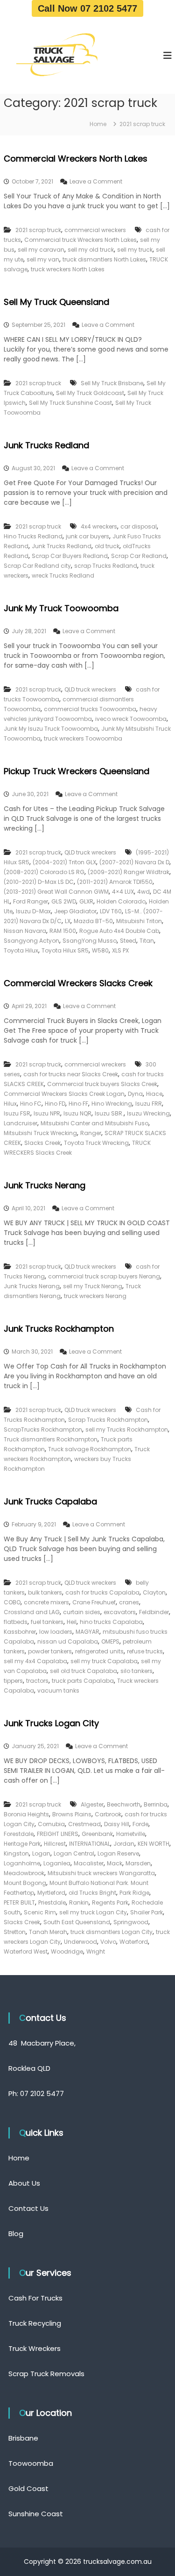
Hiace (154, 1094)
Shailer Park (147, 1912)
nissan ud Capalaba (68, 1641)
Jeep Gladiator (75, 911)
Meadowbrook (24, 1873)
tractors (37, 1681)
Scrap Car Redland (139, 556)
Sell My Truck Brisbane (112, 383)
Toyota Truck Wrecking (96, 1143)
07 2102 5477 (42, 2093)
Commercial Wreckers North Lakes (76, 159)
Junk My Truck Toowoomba (61, 608)
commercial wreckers (95, 230)
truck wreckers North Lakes (68, 269)
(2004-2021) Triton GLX (64, 862)
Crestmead (84, 1824)
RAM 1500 (63, 931)
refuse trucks (145, 1651)
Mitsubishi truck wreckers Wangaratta (101, 1873)
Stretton (15, 1932)
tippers (13, 1681)
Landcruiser (21, 1123)
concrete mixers (46, 1602)
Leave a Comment (96, 181)
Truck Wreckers (35, 2348)
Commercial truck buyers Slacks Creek (102, 1084)
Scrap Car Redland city (37, 566)
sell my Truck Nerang (93, 1286)
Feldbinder (154, 1612)
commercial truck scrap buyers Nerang (104, 1276)
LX (68, 921)
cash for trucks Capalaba (102, 1592)
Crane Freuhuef (94, 1602)
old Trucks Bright (92, 1893)
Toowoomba (31, 2463)
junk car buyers (87, 536)
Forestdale (19, 1834)
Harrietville (131, 1834)
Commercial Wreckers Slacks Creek (78, 983)
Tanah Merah (48, 1932)
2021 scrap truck (38, 230)
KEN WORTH (154, 1844)
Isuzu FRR (149, 1104)
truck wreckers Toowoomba (83, 738)
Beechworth (124, 1804)
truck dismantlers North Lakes (104, 259)
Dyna (135, 1094)
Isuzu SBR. (109, 1113)
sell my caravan (41, 250)
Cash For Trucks (35, 2298)
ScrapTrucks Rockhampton (43, 1429)
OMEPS (110, 1641)
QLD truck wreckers (90, 689)
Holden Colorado (121, 901)
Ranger (91, 1133)
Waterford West (26, 1951)
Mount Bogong (25, 1883)
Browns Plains (72, 1814)
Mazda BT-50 (93, 921)
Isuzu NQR (77, 1113)
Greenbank (97, 1834)
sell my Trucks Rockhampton (127, 1429)
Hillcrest (55, 1844)
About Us (24, 2183)
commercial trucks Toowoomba (90, 709)
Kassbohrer (20, 1632)
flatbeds (16, 1622)
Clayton (154, 1592)
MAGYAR (87, 1632)
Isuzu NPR (47, 1113)
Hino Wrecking (112, 1104)
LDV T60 (111, 911)
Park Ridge (134, 1893)
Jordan (124, 1844)
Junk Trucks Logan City (51, 1723)
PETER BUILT (19, 1902)
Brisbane (23, 2438)
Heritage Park (22, 1844)
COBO (12, 1602)
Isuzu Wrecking (148, 1113)
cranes (129, 1602)
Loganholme (22, 1863)
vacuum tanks (58, 1690)
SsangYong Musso (90, 941)
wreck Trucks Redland (63, 575)
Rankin (79, 1902)
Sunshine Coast (36, 2514)
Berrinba (156, 1804)
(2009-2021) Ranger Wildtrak (129, 872)
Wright (96, 1951)
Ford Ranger (31, 901)
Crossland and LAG (32, 1612)
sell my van (43, 259)
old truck (107, 546)
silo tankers (136, 1671)
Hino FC (31, 1104)
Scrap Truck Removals (46, 2374)
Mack (115, 1863)
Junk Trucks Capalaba (50, 1501)
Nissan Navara (25, 931)
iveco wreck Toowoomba (131, 719)
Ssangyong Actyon (31, 941)
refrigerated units (99, 1651)
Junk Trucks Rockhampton (59, 1329)
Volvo (108, 1942)
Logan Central (74, 1853)
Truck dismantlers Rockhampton (51, 1439)
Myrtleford (51, 1893)
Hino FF (78, 1104)
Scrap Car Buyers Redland (70, 556)
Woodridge (67, 1951)
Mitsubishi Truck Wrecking (40, 1133)
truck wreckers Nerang (95, 1296)
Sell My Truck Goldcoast (90, 393)
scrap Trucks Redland (106, 566)
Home (19, 2158)
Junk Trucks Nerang (45, 1185)
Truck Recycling (35, 2323)
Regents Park (110, 1902)
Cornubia (51, 1824)
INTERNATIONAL (90, 1844)
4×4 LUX (123, 892)
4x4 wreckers (99, 526)
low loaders (56, 1632)
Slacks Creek (42, 1143)
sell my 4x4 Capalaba (35, 1661)
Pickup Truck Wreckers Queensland (77, 771)
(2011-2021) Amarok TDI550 (115, 882)
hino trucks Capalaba (111, 1622)
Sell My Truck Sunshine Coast (70, 403)
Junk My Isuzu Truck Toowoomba (51, 729)
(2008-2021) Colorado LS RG (44, 872)
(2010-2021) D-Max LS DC (39, 882)
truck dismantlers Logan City (112, 1932)
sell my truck (135, 250)
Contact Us (28, 2208)
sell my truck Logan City (93, 1912)
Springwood (131, 1922)
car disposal (139, 526)
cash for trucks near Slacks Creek (71, 1074)
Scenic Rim (40, 1912)
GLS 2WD (64, 901)
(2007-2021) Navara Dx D (134, 862)
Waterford (134, 1942)
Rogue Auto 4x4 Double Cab (119, 931)
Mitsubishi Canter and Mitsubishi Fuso (94, 1123)
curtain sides (82, 1612)
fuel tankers (47, 1622)
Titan (147, 941)
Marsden (138, 1863)
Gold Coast (28, 2488)
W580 (100, 950)
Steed (128, 941)
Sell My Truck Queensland (56, 302)
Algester (92, 1804)
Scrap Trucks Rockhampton (108, 1420)
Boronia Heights (26, 1814)
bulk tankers (45, 1592)
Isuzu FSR (17, 1113)
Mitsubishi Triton (139, 921)
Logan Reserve (118, 1853)
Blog (16, 2234)
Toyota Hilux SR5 (65, 950)
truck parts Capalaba (83, 1681)
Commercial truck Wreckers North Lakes (80, 240)
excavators (120, 1612)
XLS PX (120, 950)
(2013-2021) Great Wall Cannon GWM (56, 892)
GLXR (86, 901)
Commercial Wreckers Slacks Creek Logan (64, 1094)
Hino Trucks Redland (33, 536)
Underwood (80, 1942)
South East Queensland (77, 1922)
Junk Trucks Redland (46, 445)
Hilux (10, 1104)
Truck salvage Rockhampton (90, 1449)
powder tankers (50, 1651)
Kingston (16, 1853)
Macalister (89, 1863)
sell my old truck (91, 250)
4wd (143, 892)
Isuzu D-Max (33, 911)
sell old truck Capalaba (84, 1671)
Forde (140, 1824)
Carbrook (108, 1814)
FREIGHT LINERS (58, 1834)
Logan (41, 1853)
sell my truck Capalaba (104, 1661)
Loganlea (57, 1863)
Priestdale (52, 1902)
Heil (72, 1622)
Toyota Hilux (21, 950)
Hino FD (55, 1104)
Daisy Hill (117, 1824)
